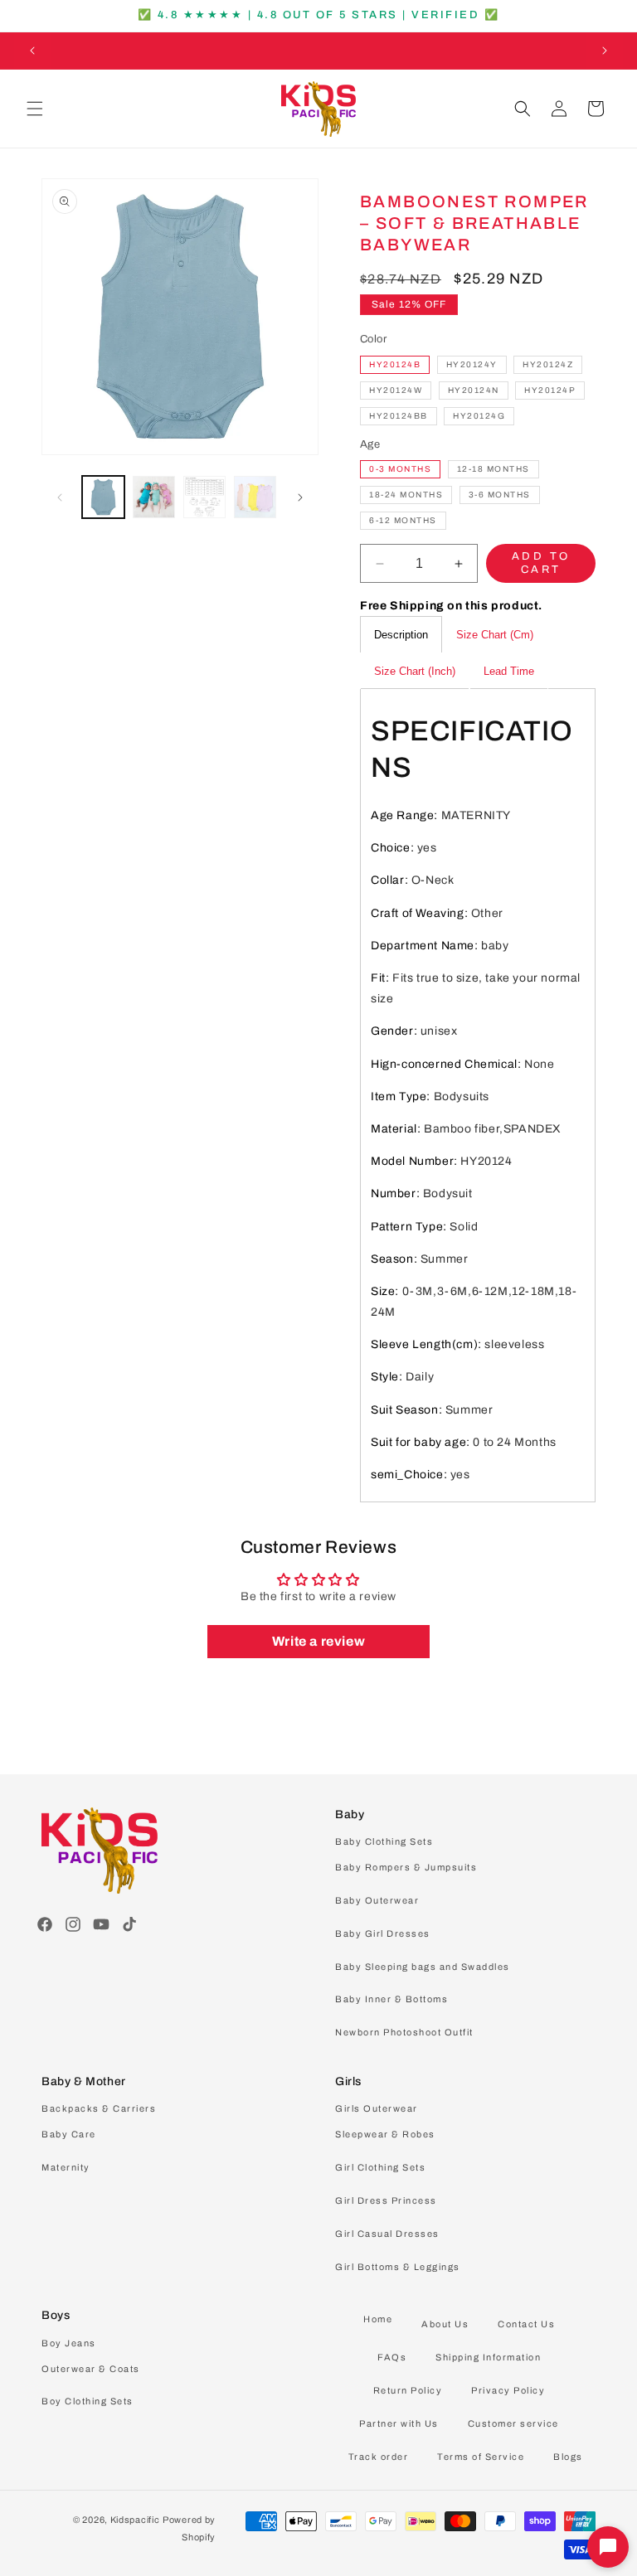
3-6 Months (500, 495)
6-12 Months (403, 520)
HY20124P (550, 390)
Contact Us (526, 2324)
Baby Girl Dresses (383, 1933)
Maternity (66, 2167)
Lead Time (509, 671)
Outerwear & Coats (91, 2369)
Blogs (568, 2457)
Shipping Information (488, 2357)
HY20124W (396, 390)
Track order (379, 2457)
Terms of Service (481, 2457)
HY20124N (474, 390)
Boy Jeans (69, 2343)
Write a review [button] (318, 1641)
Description (401, 635)
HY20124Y (472, 364)
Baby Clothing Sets (384, 1841)
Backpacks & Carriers (99, 2108)
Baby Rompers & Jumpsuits (406, 1867)
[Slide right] (300, 497)
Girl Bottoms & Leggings (398, 2267)
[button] (35, 109)
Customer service (513, 2423)
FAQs (392, 2357)
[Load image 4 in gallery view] (255, 497)
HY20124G (479, 416)
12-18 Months (494, 469)
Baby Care (69, 2134)
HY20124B (395, 364)
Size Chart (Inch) (415, 671)
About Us (445, 2324)
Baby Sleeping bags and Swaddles (423, 1967)
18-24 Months (406, 495)
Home (378, 2319)
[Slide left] (60, 497)
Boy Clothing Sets (88, 2401)
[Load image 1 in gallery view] (103, 497)
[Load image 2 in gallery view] (154, 497)
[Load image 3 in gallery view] (204, 497)
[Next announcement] (605, 51)
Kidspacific (135, 2520)
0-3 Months (400, 469)
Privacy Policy (508, 2390)
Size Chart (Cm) (495, 635)
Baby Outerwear (377, 1900)
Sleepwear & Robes (385, 2134)
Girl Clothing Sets (380, 2167)
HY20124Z (548, 364)
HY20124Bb (399, 416)
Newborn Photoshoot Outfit (404, 2032)
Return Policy (408, 2390)
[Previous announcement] (32, 51)
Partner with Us (399, 2423)
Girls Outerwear (377, 2108)
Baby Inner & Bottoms (391, 1999)
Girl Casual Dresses (387, 2234)
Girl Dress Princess (386, 2200)
